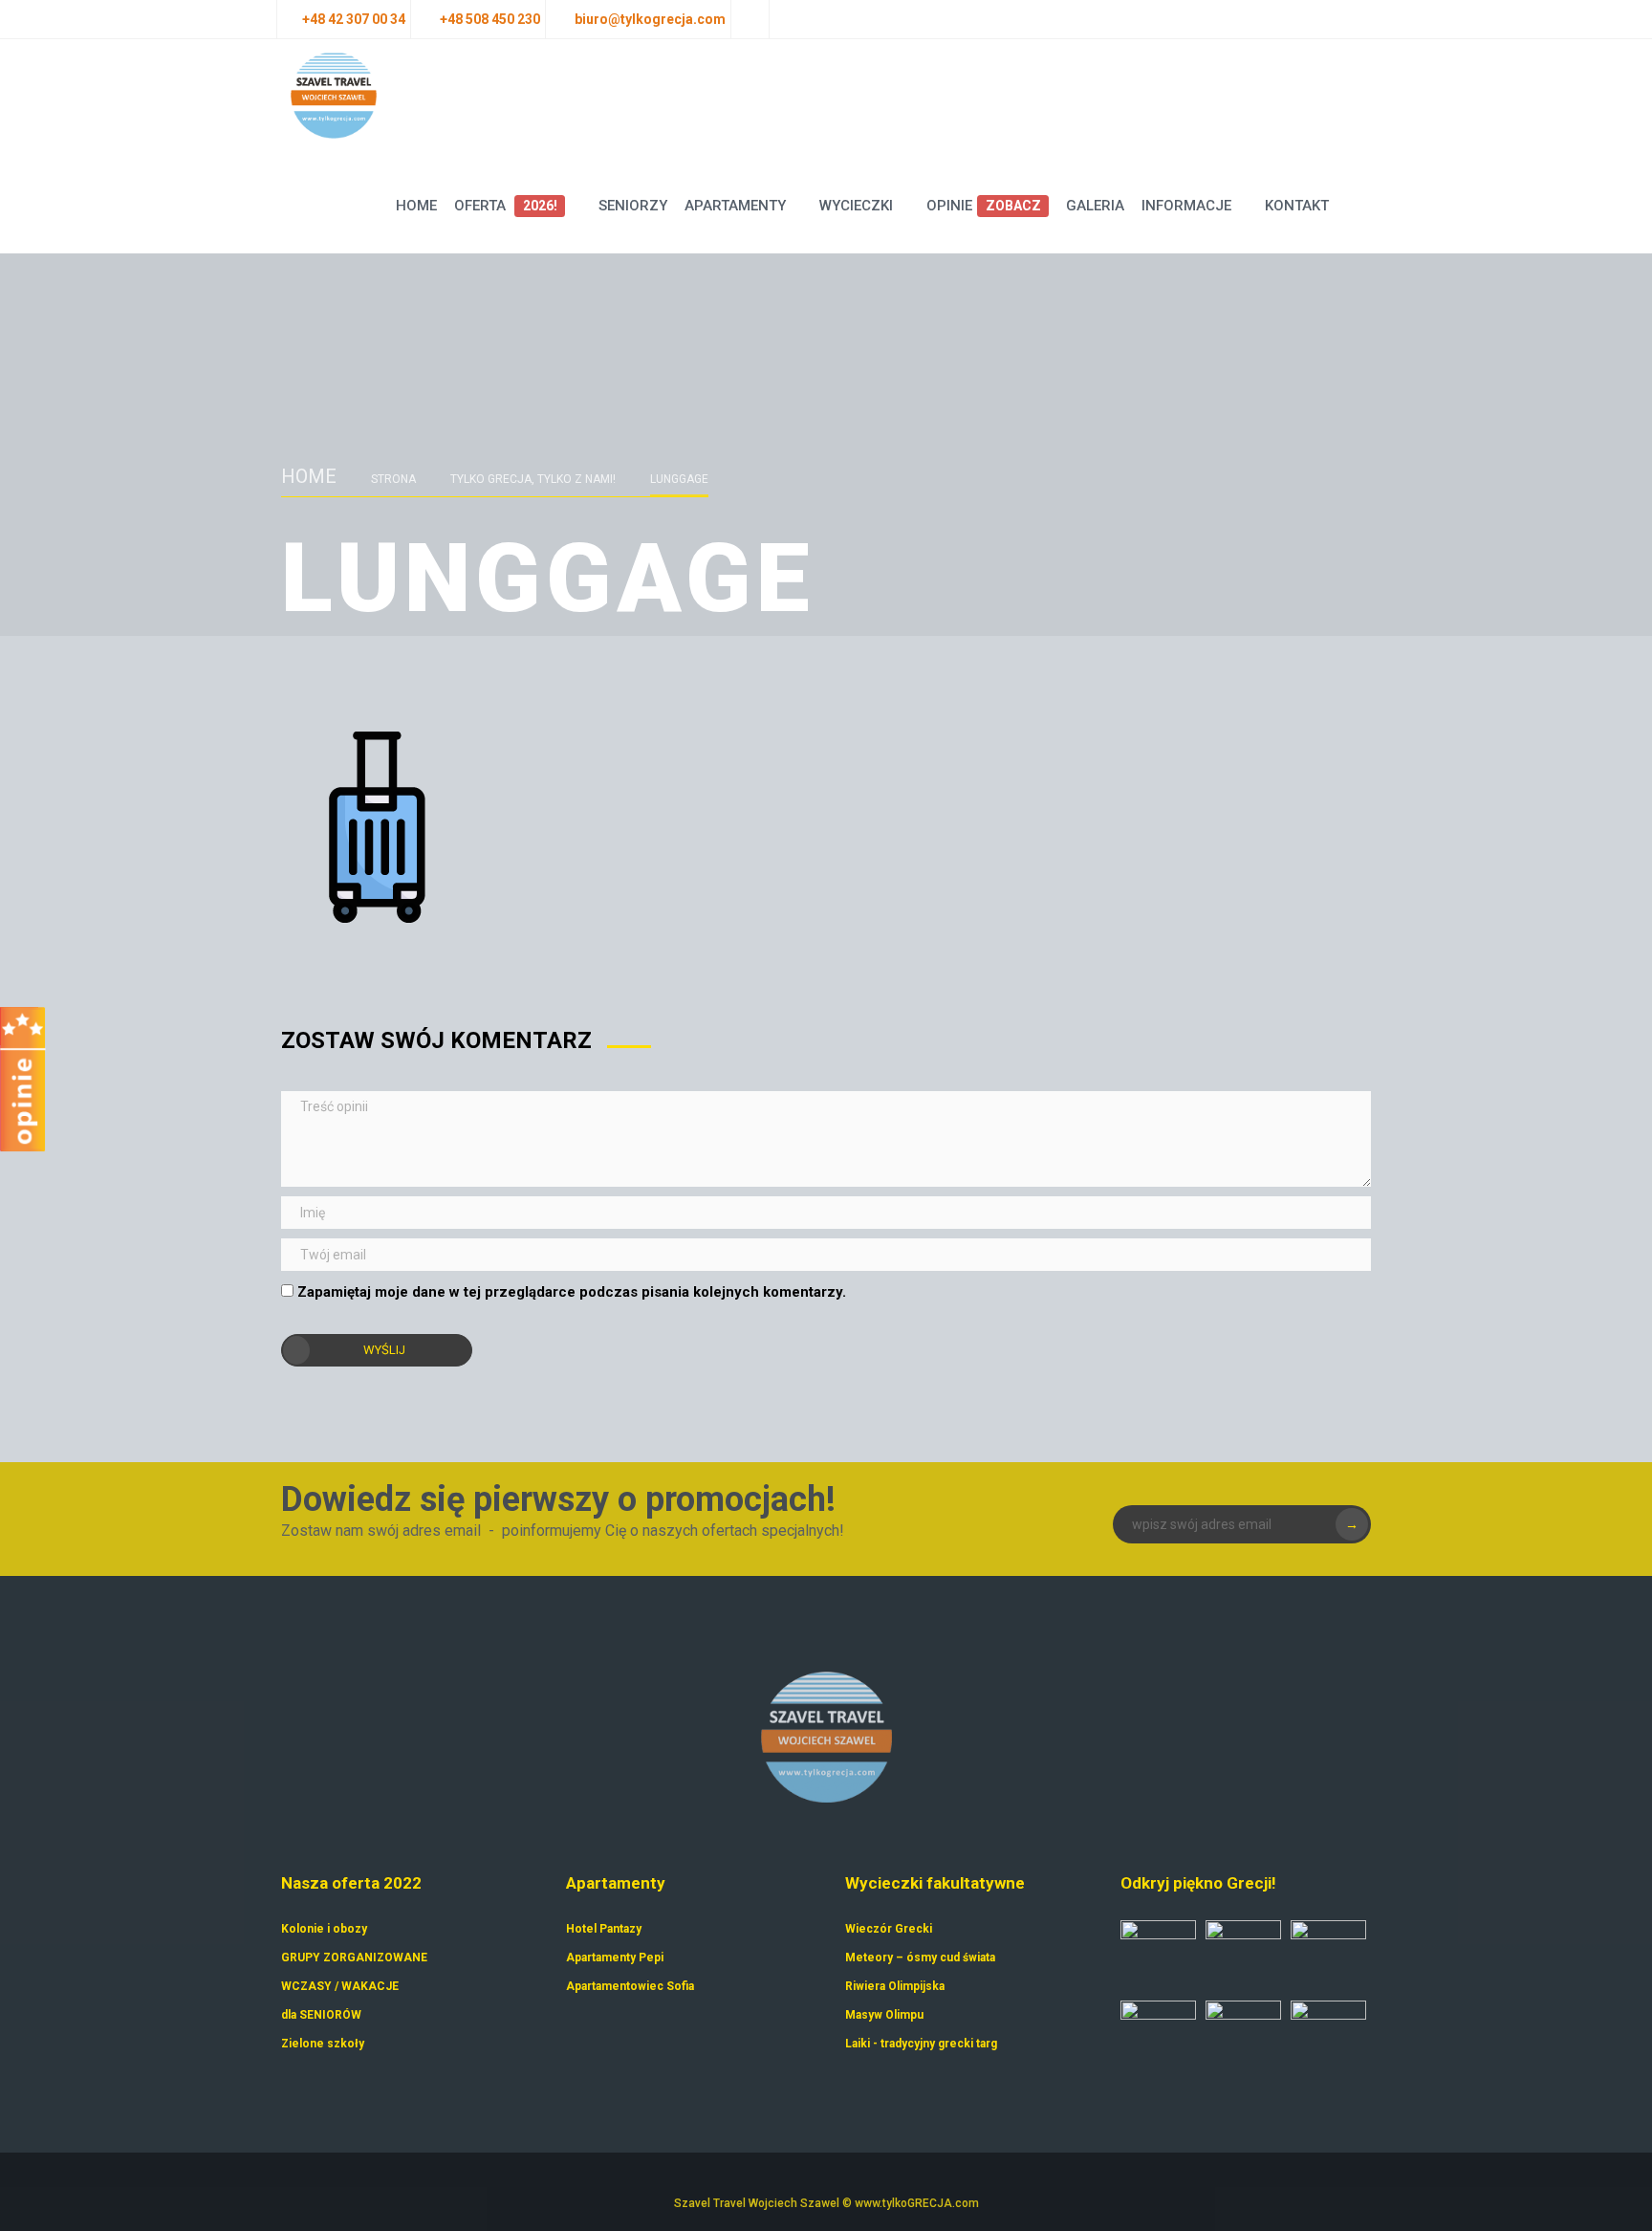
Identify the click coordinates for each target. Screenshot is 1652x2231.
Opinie (983, 206)
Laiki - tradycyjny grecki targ (921, 2044)
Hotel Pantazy (604, 1929)
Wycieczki (856, 206)
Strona (393, 479)
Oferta (505, 206)
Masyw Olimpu (884, 2015)
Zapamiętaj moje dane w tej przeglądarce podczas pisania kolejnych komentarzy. (572, 1292)
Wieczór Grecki (889, 1929)
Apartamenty (735, 206)
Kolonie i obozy (324, 1929)
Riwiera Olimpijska (895, 1986)
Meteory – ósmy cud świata (920, 1958)
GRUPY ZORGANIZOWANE (354, 1958)
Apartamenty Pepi (615, 1958)
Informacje (1186, 206)
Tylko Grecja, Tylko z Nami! (533, 479)
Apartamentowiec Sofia (630, 1986)
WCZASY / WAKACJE (340, 1986)
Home (416, 206)
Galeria (1095, 206)
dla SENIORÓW (321, 2015)
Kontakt (1297, 206)
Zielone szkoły (323, 2044)
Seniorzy (633, 206)
